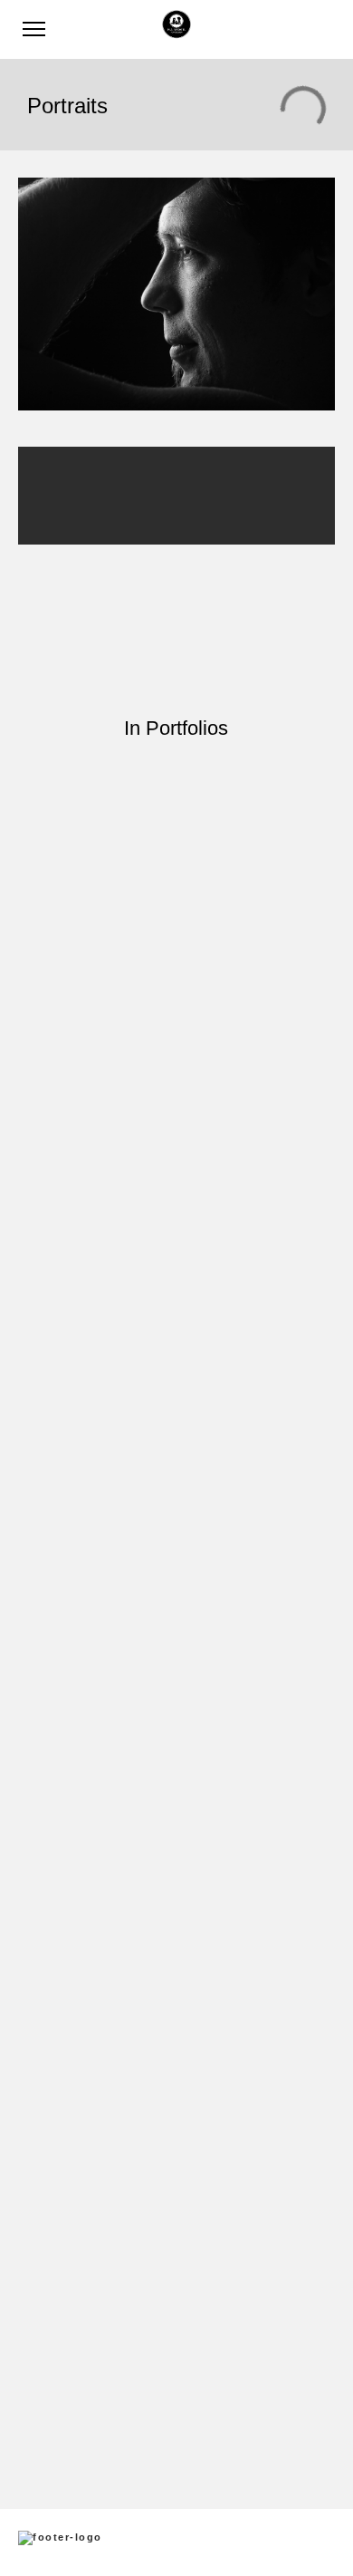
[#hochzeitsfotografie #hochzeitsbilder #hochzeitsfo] (176, 819)
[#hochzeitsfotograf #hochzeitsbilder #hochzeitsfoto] (176, 1307)
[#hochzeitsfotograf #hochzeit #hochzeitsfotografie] (176, 1950)
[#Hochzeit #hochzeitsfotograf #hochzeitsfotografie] (176, 1725)
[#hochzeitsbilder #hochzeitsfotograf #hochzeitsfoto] (176, 1209)
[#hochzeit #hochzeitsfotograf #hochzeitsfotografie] (176, 1650)
